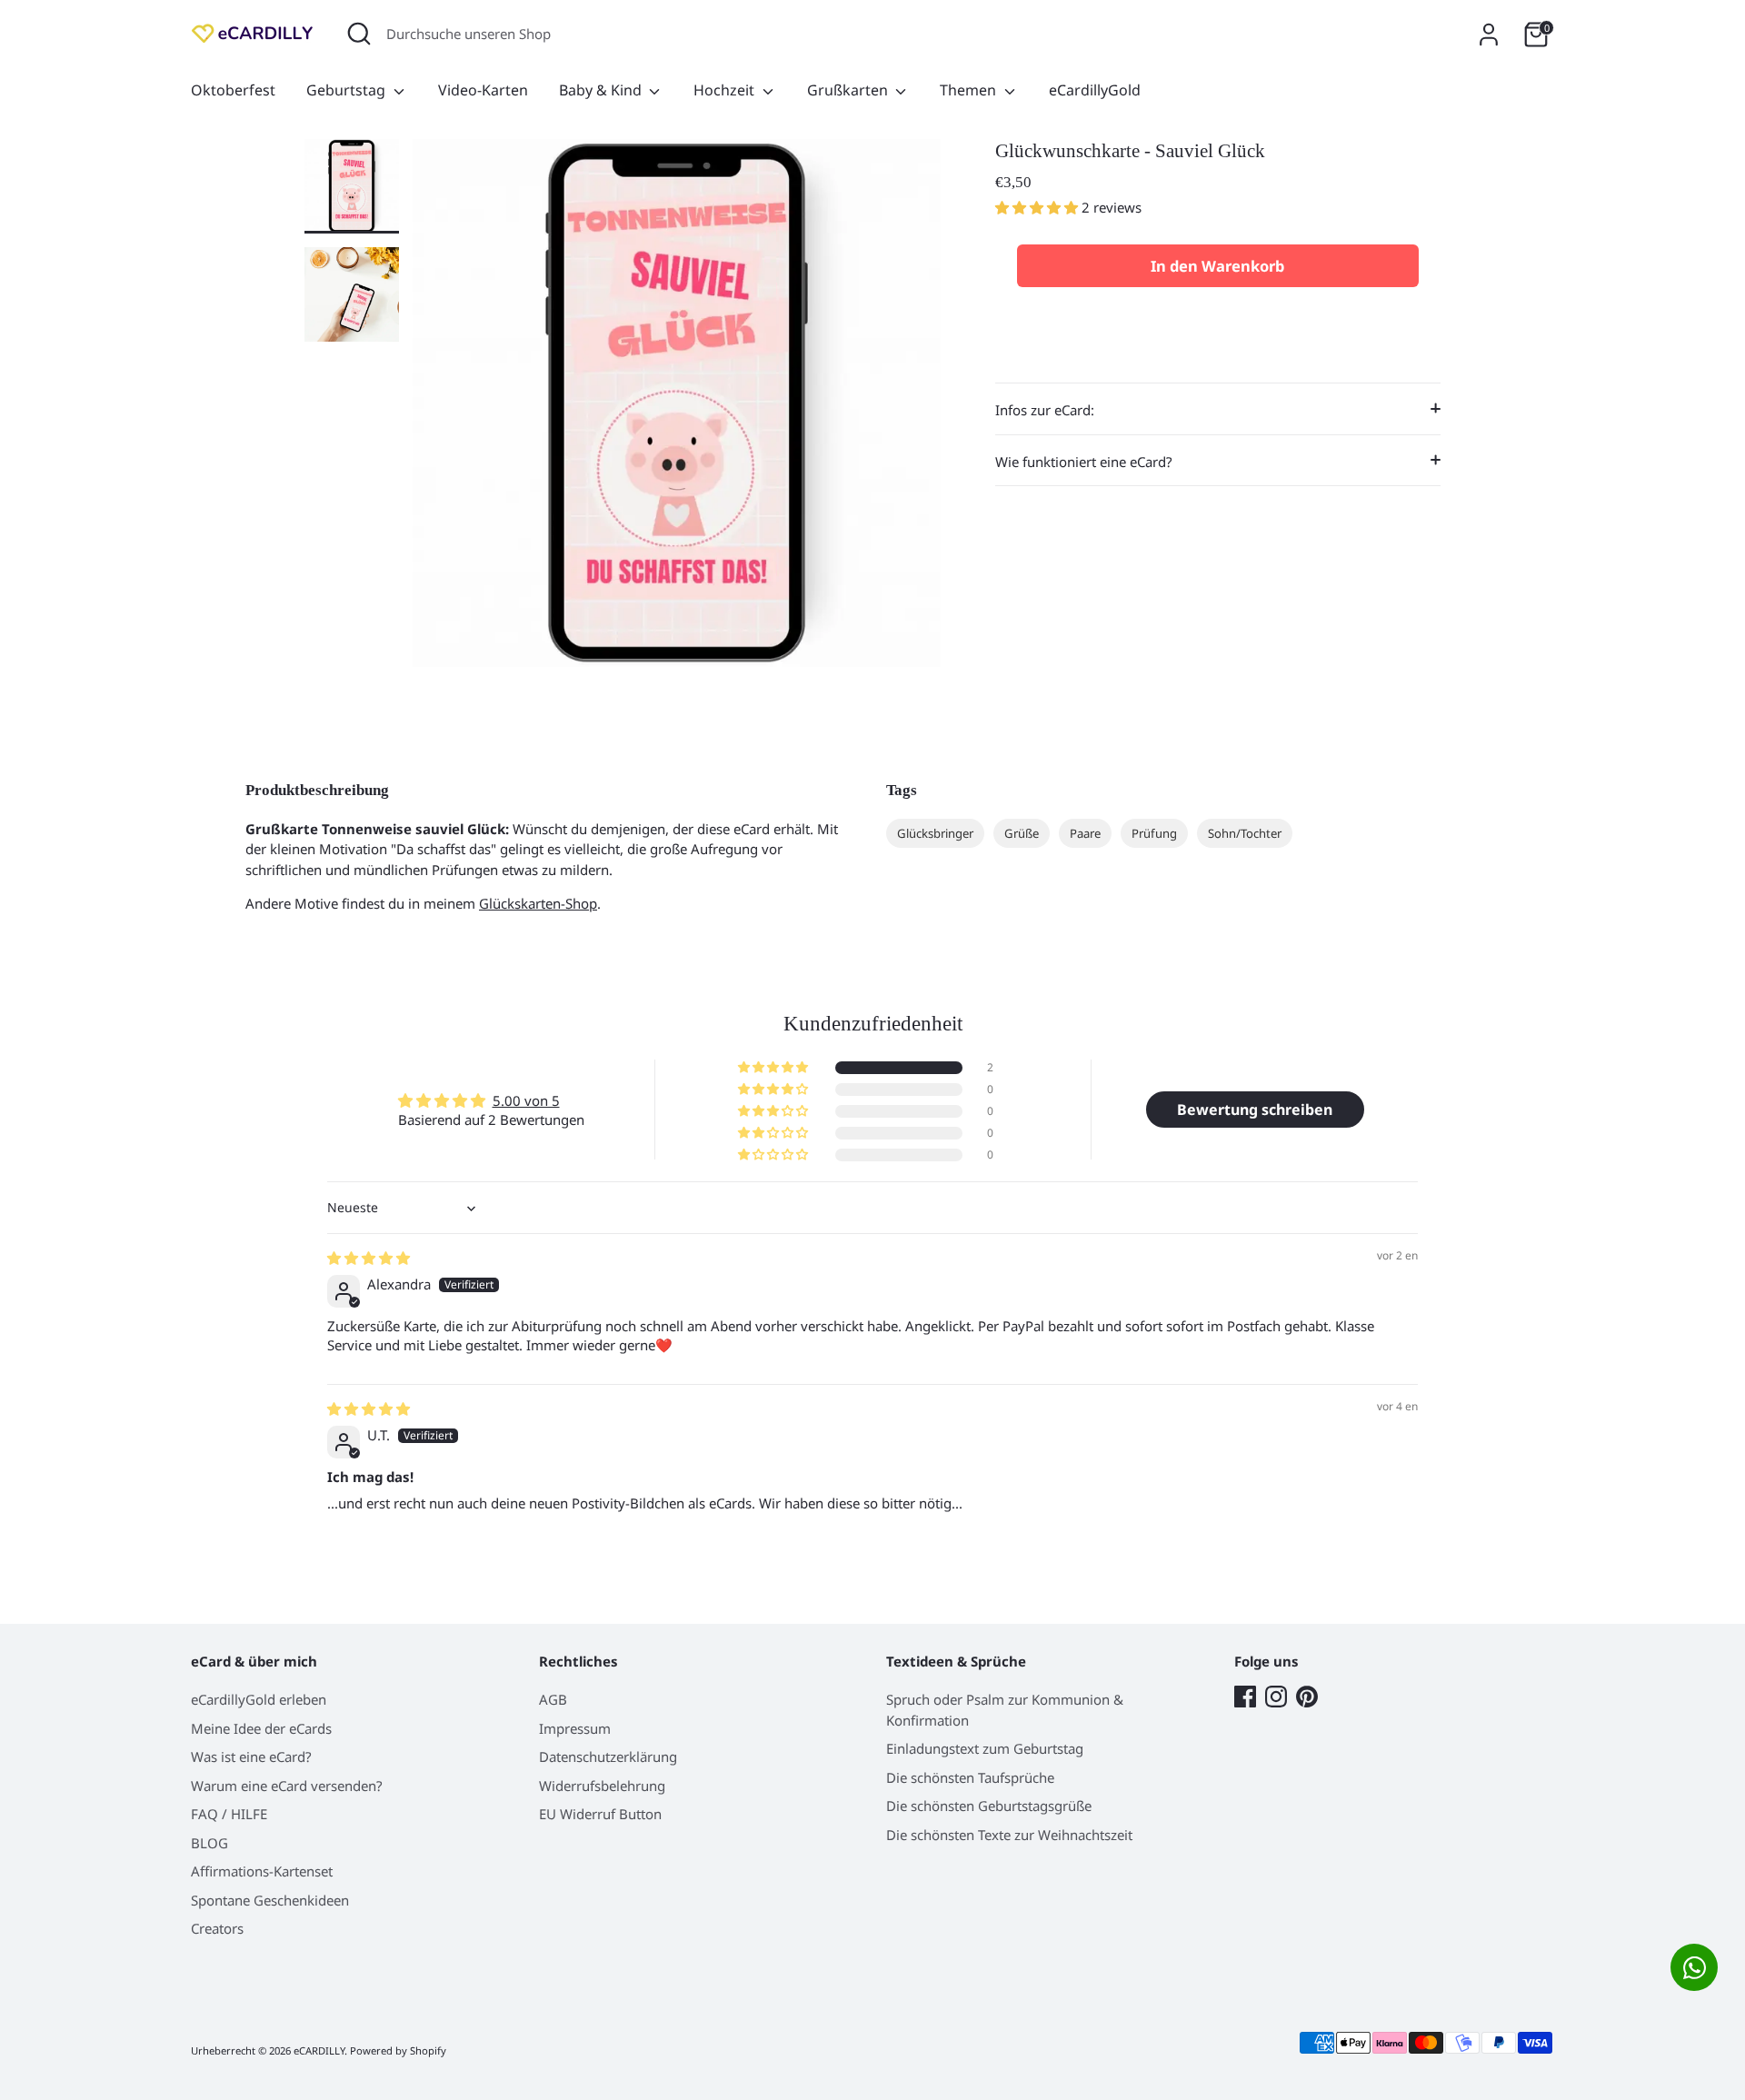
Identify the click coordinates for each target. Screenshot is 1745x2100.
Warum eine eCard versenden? (287, 1786)
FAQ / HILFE (229, 1814)
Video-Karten (483, 90)
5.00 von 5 (526, 1100)
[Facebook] (1245, 1697)
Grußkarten (849, 90)
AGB (553, 1699)
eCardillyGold (1095, 90)
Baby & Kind (602, 90)
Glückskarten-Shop (538, 903)
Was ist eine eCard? (251, 1757)
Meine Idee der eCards (261, 1728)
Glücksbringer (935, 833)
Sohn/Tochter (1245, 833)
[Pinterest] (1307, 1697)
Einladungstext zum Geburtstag (985, 1748)
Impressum (575, 1728)
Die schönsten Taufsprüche (970, 1777)
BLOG (209, 1843)
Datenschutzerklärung (608, 1757)
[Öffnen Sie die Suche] (359, 34)
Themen (970, 90)
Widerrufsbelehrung (602, 1786)
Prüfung (1154, 833)
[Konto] (1489, 35)
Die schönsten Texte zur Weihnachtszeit (1009, 1835)
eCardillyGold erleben (259, 1699)
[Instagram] (1276, 1697)
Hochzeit (726, 90)
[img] (369, 1258)
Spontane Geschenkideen (270, 1900)
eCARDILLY (319, 2050)
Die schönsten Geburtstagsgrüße (989, 1806)
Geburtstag (348, 90)
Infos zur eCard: (1045, 410)
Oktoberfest (233, 90)
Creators (217, 1928)
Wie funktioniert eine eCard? (1084, 461)
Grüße (1022, 833)
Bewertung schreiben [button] (1255, 1110)
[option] (677, 410)
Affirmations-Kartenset (262, 1871)
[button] (1038, 207)
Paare (1085, 833)
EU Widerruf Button (600, 1814)
